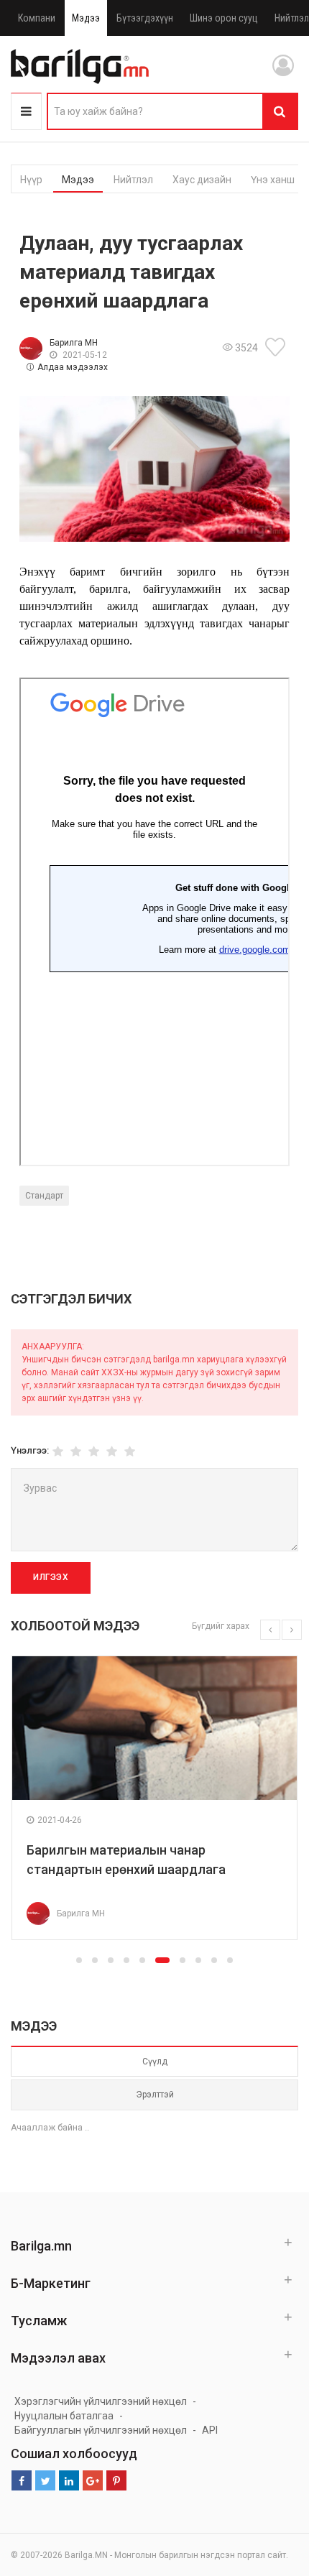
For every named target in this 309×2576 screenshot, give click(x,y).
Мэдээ (86, 18)
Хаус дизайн (202, 180)
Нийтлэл (133, 180)
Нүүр (31, 180)
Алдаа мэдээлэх (73, 367)
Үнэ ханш (273, 180)
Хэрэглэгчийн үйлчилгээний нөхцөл (101, 2401)
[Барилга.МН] (80, 66)
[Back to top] (271, 2493)
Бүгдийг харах (221, 1626)
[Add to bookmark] (277, 347)
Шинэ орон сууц (224, 18)
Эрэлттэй (155, 2095)
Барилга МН (74, 343)
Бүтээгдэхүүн (145, 18)
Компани (37, 18)
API (210, 2430)
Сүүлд (155, 2062)
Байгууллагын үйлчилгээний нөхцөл (101, 2430)
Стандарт (44, 1196)
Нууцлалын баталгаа (64, 2416)
